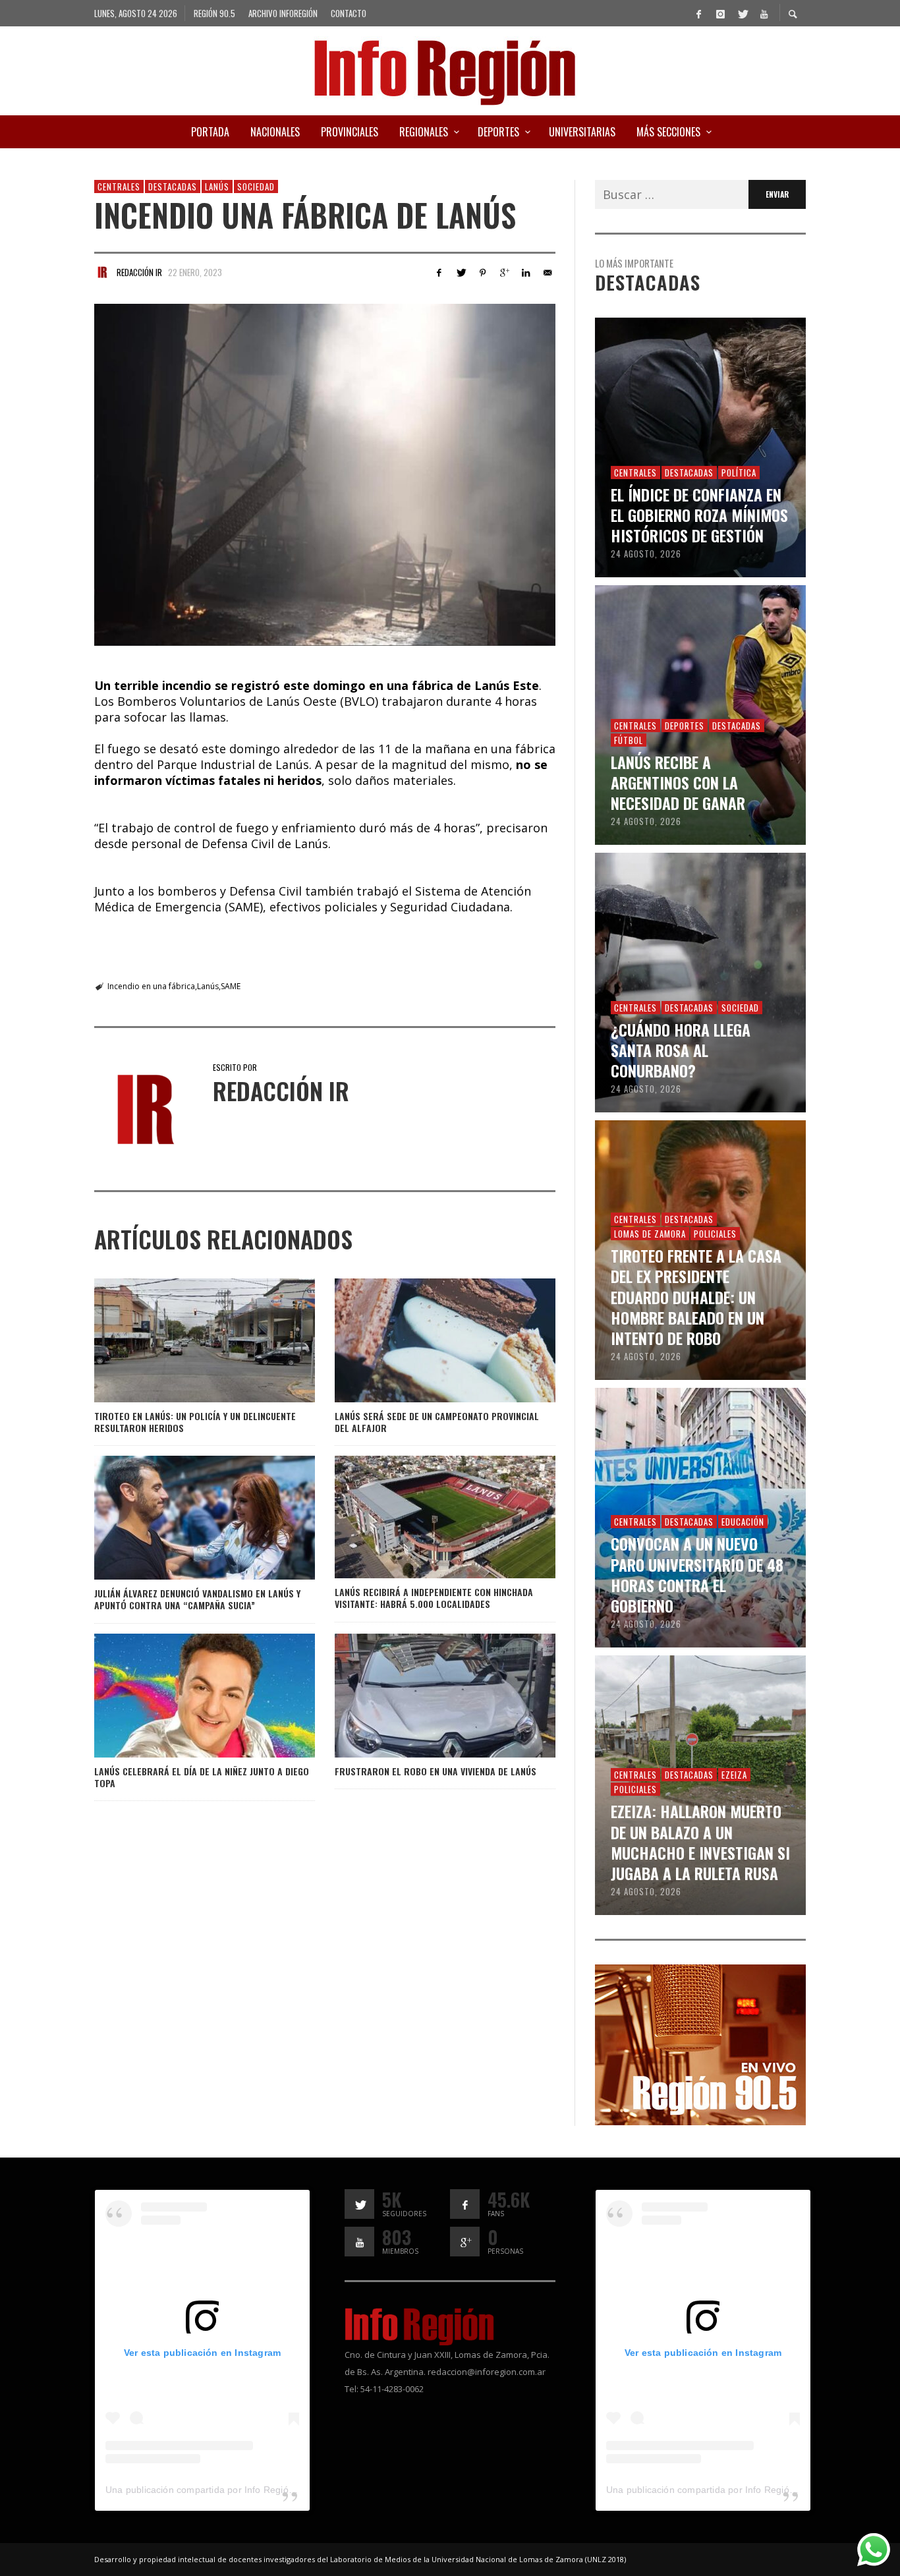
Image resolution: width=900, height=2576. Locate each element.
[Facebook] (698, 13)
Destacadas (173, 186)
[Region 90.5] (700, 2044)
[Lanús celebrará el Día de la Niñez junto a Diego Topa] (183, 1696)
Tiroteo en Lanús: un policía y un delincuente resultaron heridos (195, 1422)
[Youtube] (764, 13)
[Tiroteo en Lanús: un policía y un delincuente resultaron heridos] (183, 1340)
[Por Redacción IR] (102, 272)
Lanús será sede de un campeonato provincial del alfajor (437, 1422)
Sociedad (256, 186)
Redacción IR (139, 272)
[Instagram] (720, 13)
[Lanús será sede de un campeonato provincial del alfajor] (424, 1340)
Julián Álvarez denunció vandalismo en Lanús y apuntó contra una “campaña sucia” (197, 1599)
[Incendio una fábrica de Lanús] (325, 475)
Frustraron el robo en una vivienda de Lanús (436, 1771)
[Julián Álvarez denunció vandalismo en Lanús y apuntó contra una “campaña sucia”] (183, 1518)
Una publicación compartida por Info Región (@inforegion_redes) (245, 2490)
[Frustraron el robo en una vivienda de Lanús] (424, 1696)
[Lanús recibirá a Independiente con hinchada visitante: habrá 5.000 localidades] (424, 1517)
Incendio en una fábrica (151, 986)
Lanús (217, 186)
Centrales (119, 186)
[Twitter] (742, 13)
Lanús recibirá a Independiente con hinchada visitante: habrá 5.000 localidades (434, 1598)
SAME (231, 986)
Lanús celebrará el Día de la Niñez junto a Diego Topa (202, 1777)
